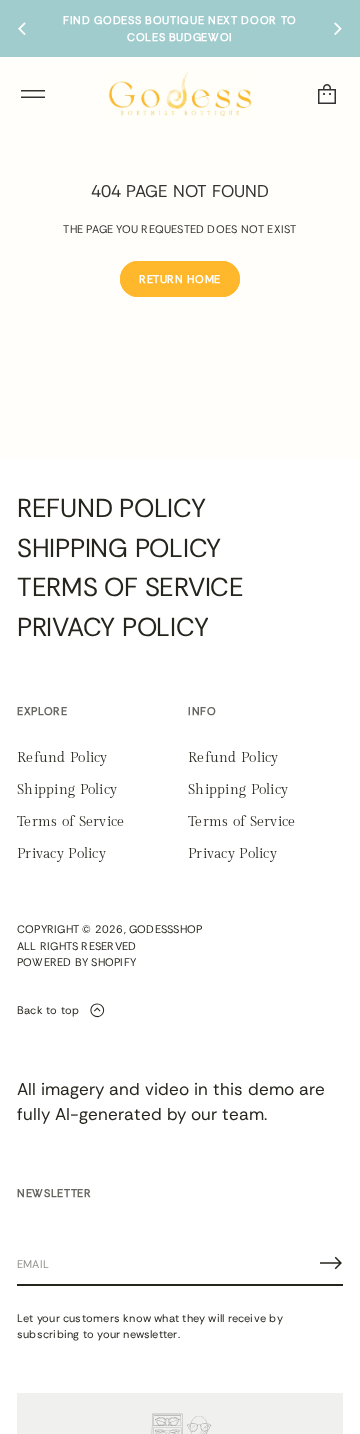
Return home (180, 279)
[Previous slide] (22, 29)
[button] (327, 94)
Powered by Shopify (76, 962)
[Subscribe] (331, 1263)
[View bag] (327, 94)
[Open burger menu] (33, 94)
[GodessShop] (179, 94)
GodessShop (165, 929)
